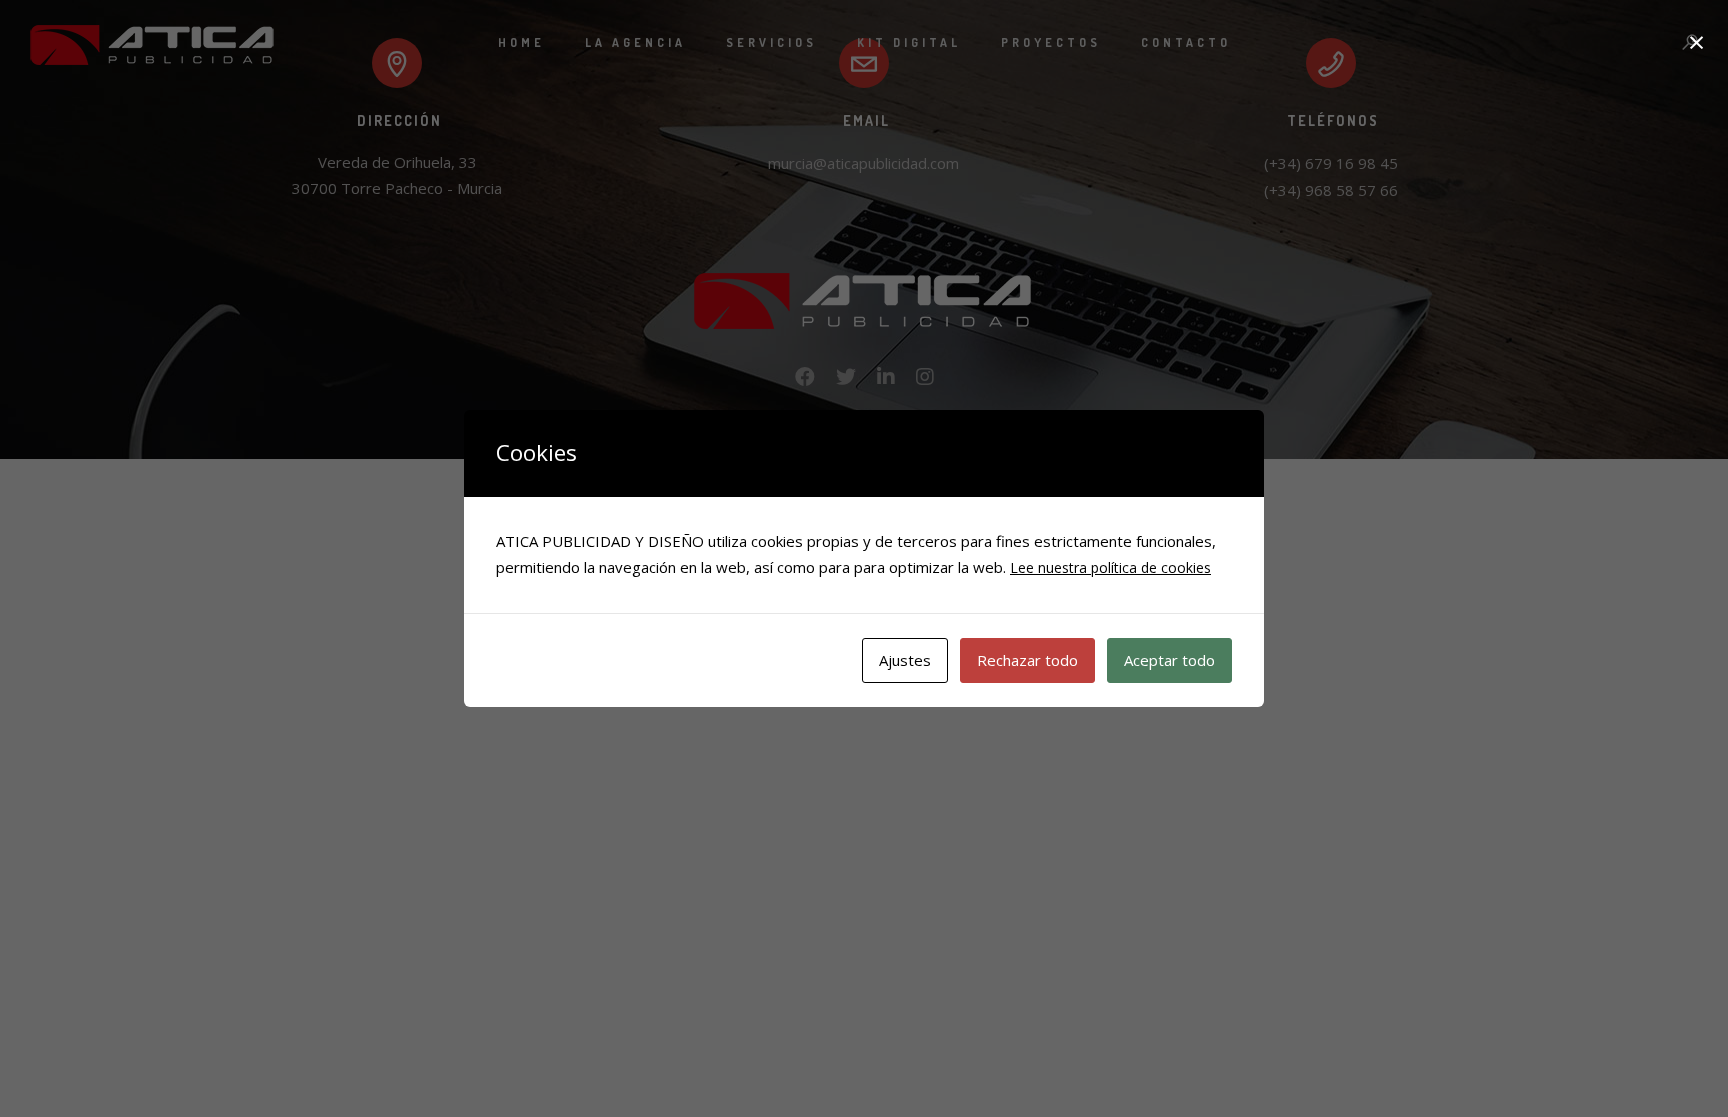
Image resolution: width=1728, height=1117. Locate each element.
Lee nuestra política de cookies (1110, 567)
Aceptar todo (1169, 660)
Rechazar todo (1027, 660)
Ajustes (905, 660)
